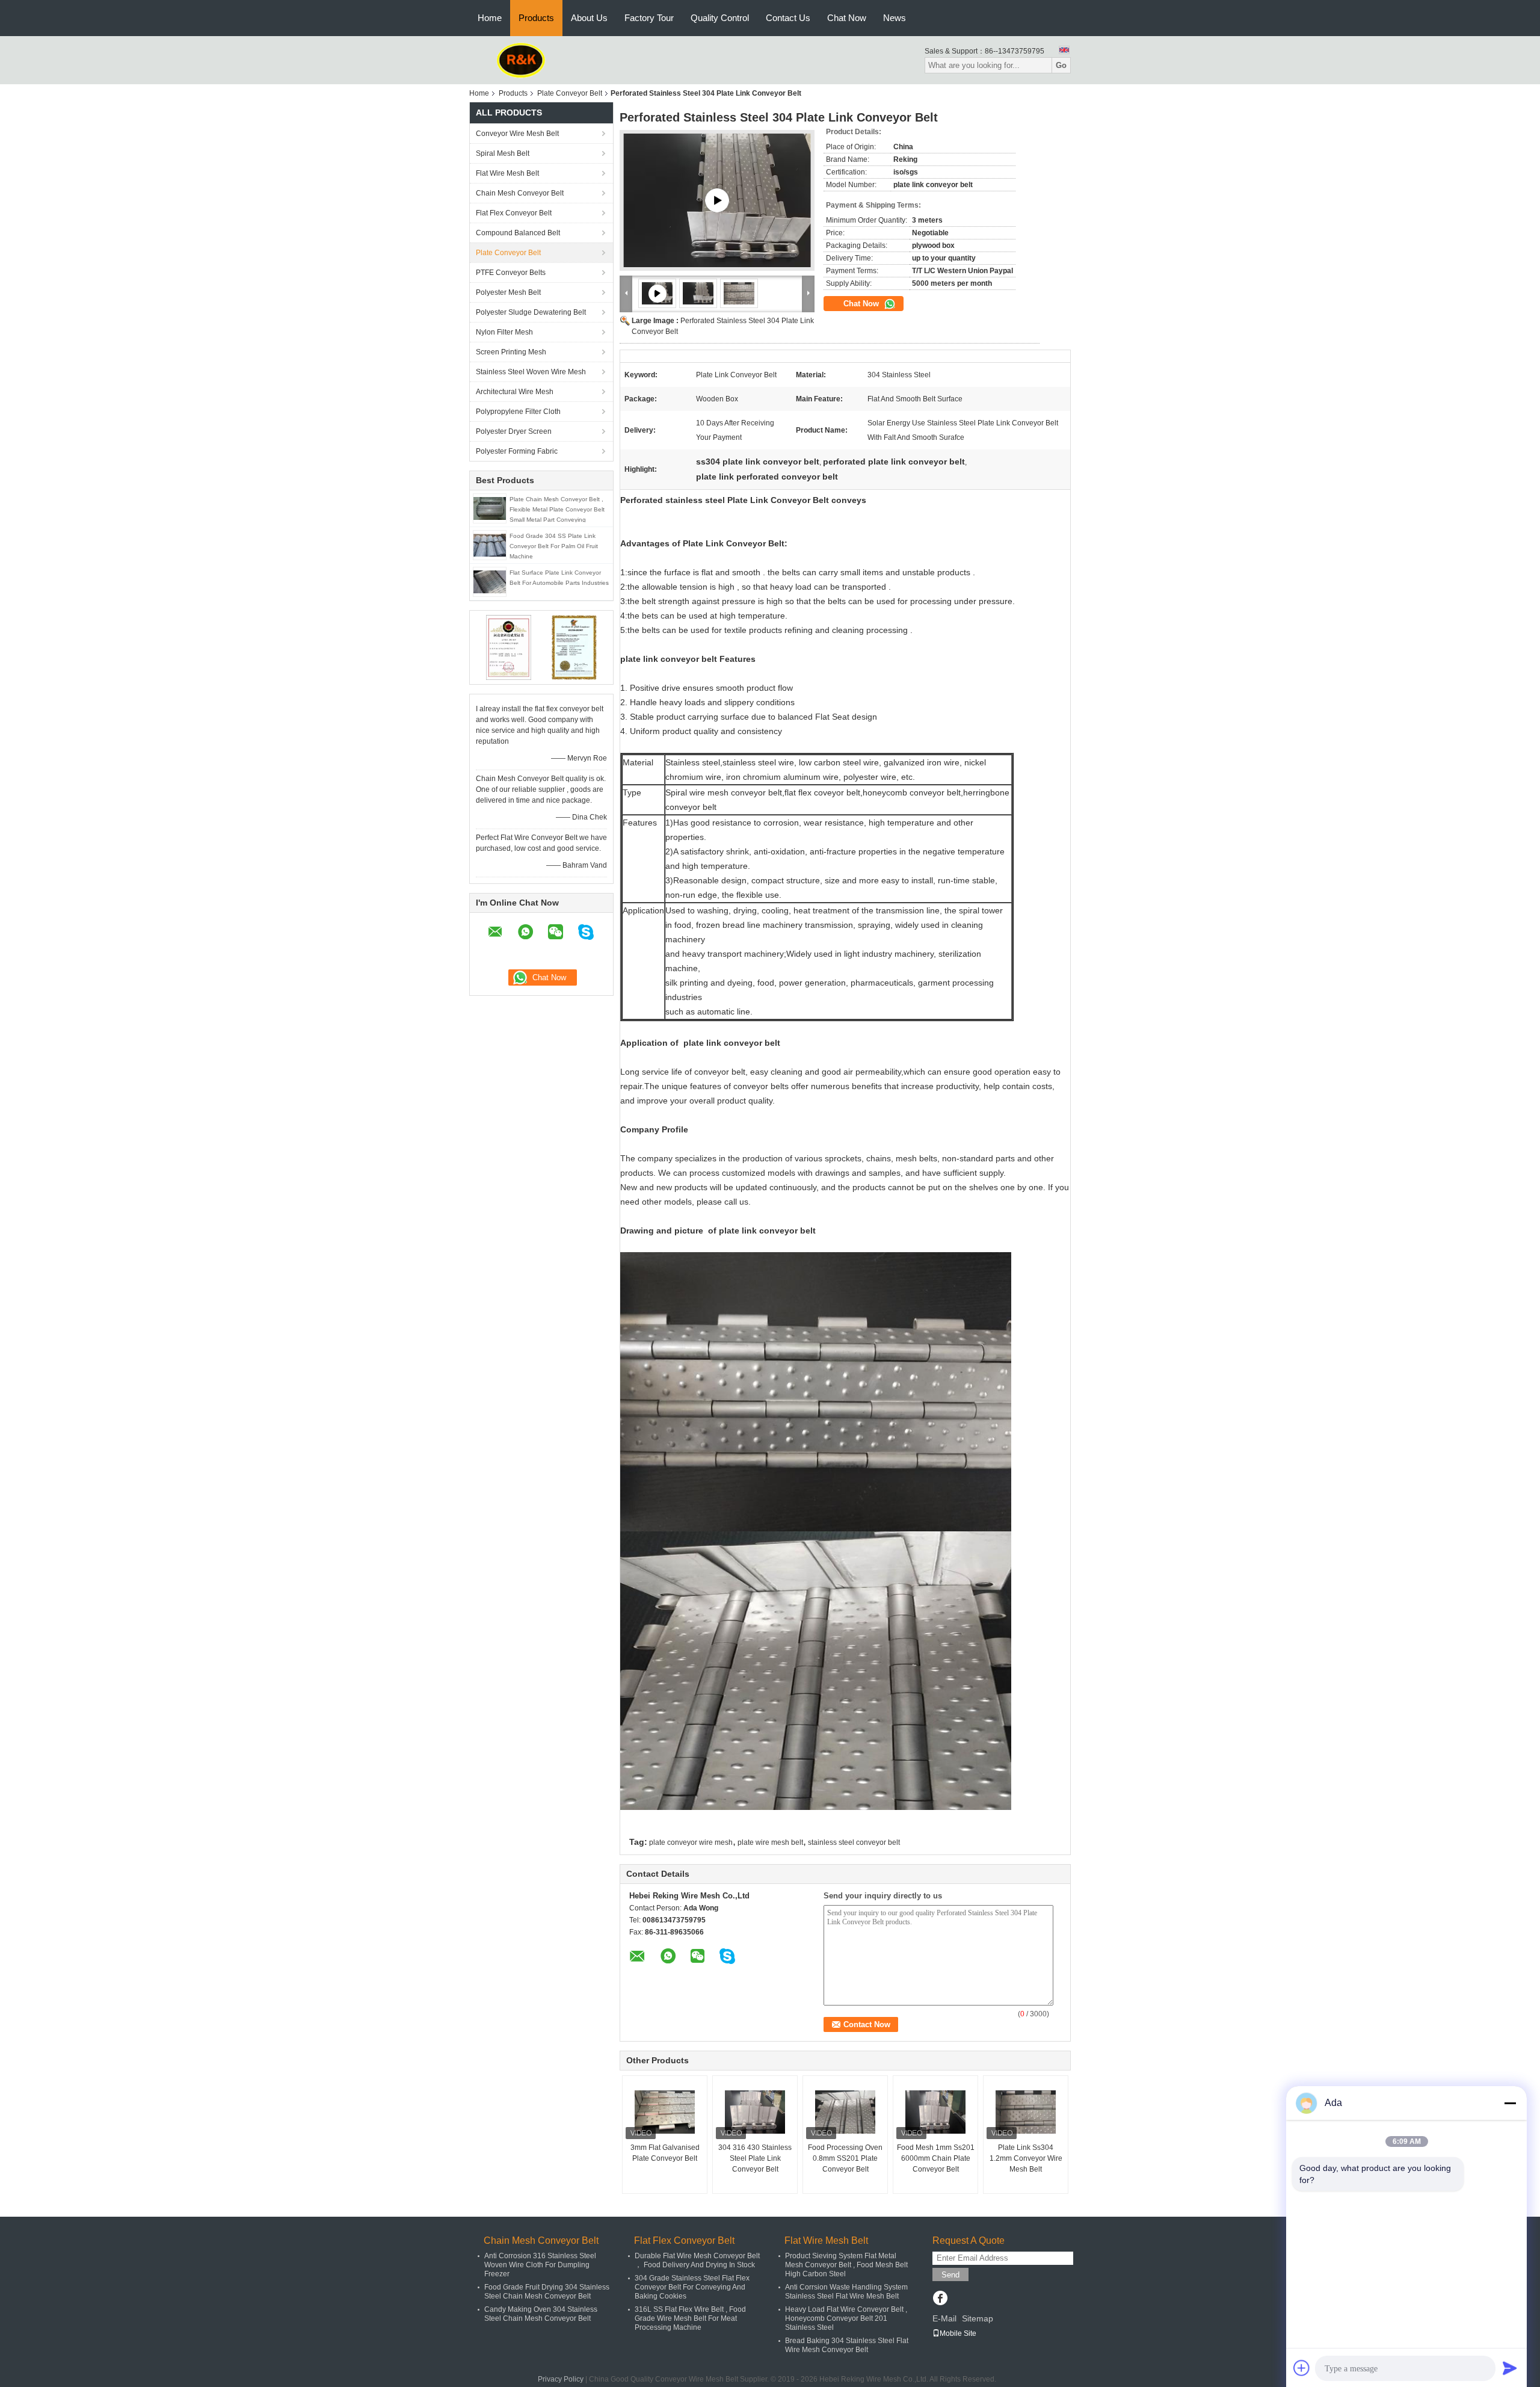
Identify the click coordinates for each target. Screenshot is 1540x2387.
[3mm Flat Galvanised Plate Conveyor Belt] (665, 2112)
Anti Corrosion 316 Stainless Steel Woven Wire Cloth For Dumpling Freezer (540, 2265)
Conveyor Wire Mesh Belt (517, 134)
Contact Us (788, 18)
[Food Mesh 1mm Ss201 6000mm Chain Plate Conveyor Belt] (935, 2112)
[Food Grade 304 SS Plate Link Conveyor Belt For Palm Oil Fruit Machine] (490, 545)
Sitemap (978, 2318)
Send (950, 2275)
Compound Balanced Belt (518, 233)
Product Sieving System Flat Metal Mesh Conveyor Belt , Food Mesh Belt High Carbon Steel (846, 2265)
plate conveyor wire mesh (691, 1842)
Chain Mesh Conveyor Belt (520, 193)
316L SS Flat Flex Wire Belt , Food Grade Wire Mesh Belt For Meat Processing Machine (690, 2318)
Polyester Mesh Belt (508, 292)
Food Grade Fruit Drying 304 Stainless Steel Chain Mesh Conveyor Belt (547, 2292)
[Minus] (1510, 2103)
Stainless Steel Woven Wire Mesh (531, 372)
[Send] (1510, 2368)
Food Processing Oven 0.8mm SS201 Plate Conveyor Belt (845, 2158)
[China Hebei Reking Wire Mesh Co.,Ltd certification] (509, 647)
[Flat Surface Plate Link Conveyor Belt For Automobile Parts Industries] (490, 581)
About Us (589, 18)
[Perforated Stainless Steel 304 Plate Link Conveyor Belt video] (717, 200)
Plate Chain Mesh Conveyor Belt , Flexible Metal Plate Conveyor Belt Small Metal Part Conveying (557, 509)
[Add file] (1302, 2368)
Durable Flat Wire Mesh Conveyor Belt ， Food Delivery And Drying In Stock (697, 2260)
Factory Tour (649, 18)
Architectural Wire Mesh (515, 392)
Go (1061, 65)
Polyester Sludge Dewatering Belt (531, 312)
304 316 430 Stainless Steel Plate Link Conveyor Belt (755, 2158)
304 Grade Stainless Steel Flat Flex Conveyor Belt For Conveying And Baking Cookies (692, 2287)
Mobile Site (958, 2333)
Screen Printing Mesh (511, 352)
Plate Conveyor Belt (570, 93)
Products (536, 18)
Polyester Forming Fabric (517, 451)
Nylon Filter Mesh (504, 332)
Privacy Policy (561, 2379)
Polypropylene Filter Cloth (518, 412)
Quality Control (720, 18)
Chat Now (847, 18)
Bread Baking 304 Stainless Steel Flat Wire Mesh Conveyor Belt (847, 2345)
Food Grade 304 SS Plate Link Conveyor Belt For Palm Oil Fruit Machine (554, 546)
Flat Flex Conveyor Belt (514, 213)
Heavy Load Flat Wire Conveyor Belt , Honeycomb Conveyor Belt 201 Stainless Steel (846, 2318)
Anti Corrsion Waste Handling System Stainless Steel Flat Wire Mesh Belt (846, 2292)
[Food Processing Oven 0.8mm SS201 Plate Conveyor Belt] (845, 2112)
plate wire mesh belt (770, 1842)
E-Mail (944, 2318)
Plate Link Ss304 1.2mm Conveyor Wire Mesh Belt (1026, 2158)
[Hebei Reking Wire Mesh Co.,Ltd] (521, 60)
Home (490, 18)
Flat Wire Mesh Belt (507, 173)
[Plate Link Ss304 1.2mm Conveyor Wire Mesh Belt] (1026, 2112)
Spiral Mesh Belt (503, 153)
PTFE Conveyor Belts (511, 273)
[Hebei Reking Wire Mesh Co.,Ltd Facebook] (940, 2299)
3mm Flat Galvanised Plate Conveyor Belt (665, 2153)
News (895, 18)
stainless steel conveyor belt (854, 1842)
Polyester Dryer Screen (514, 431)
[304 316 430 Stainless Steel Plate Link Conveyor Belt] (755, 2112)
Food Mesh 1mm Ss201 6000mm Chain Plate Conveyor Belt (936, 2158)
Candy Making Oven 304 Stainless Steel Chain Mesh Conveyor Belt (541, 2314)
